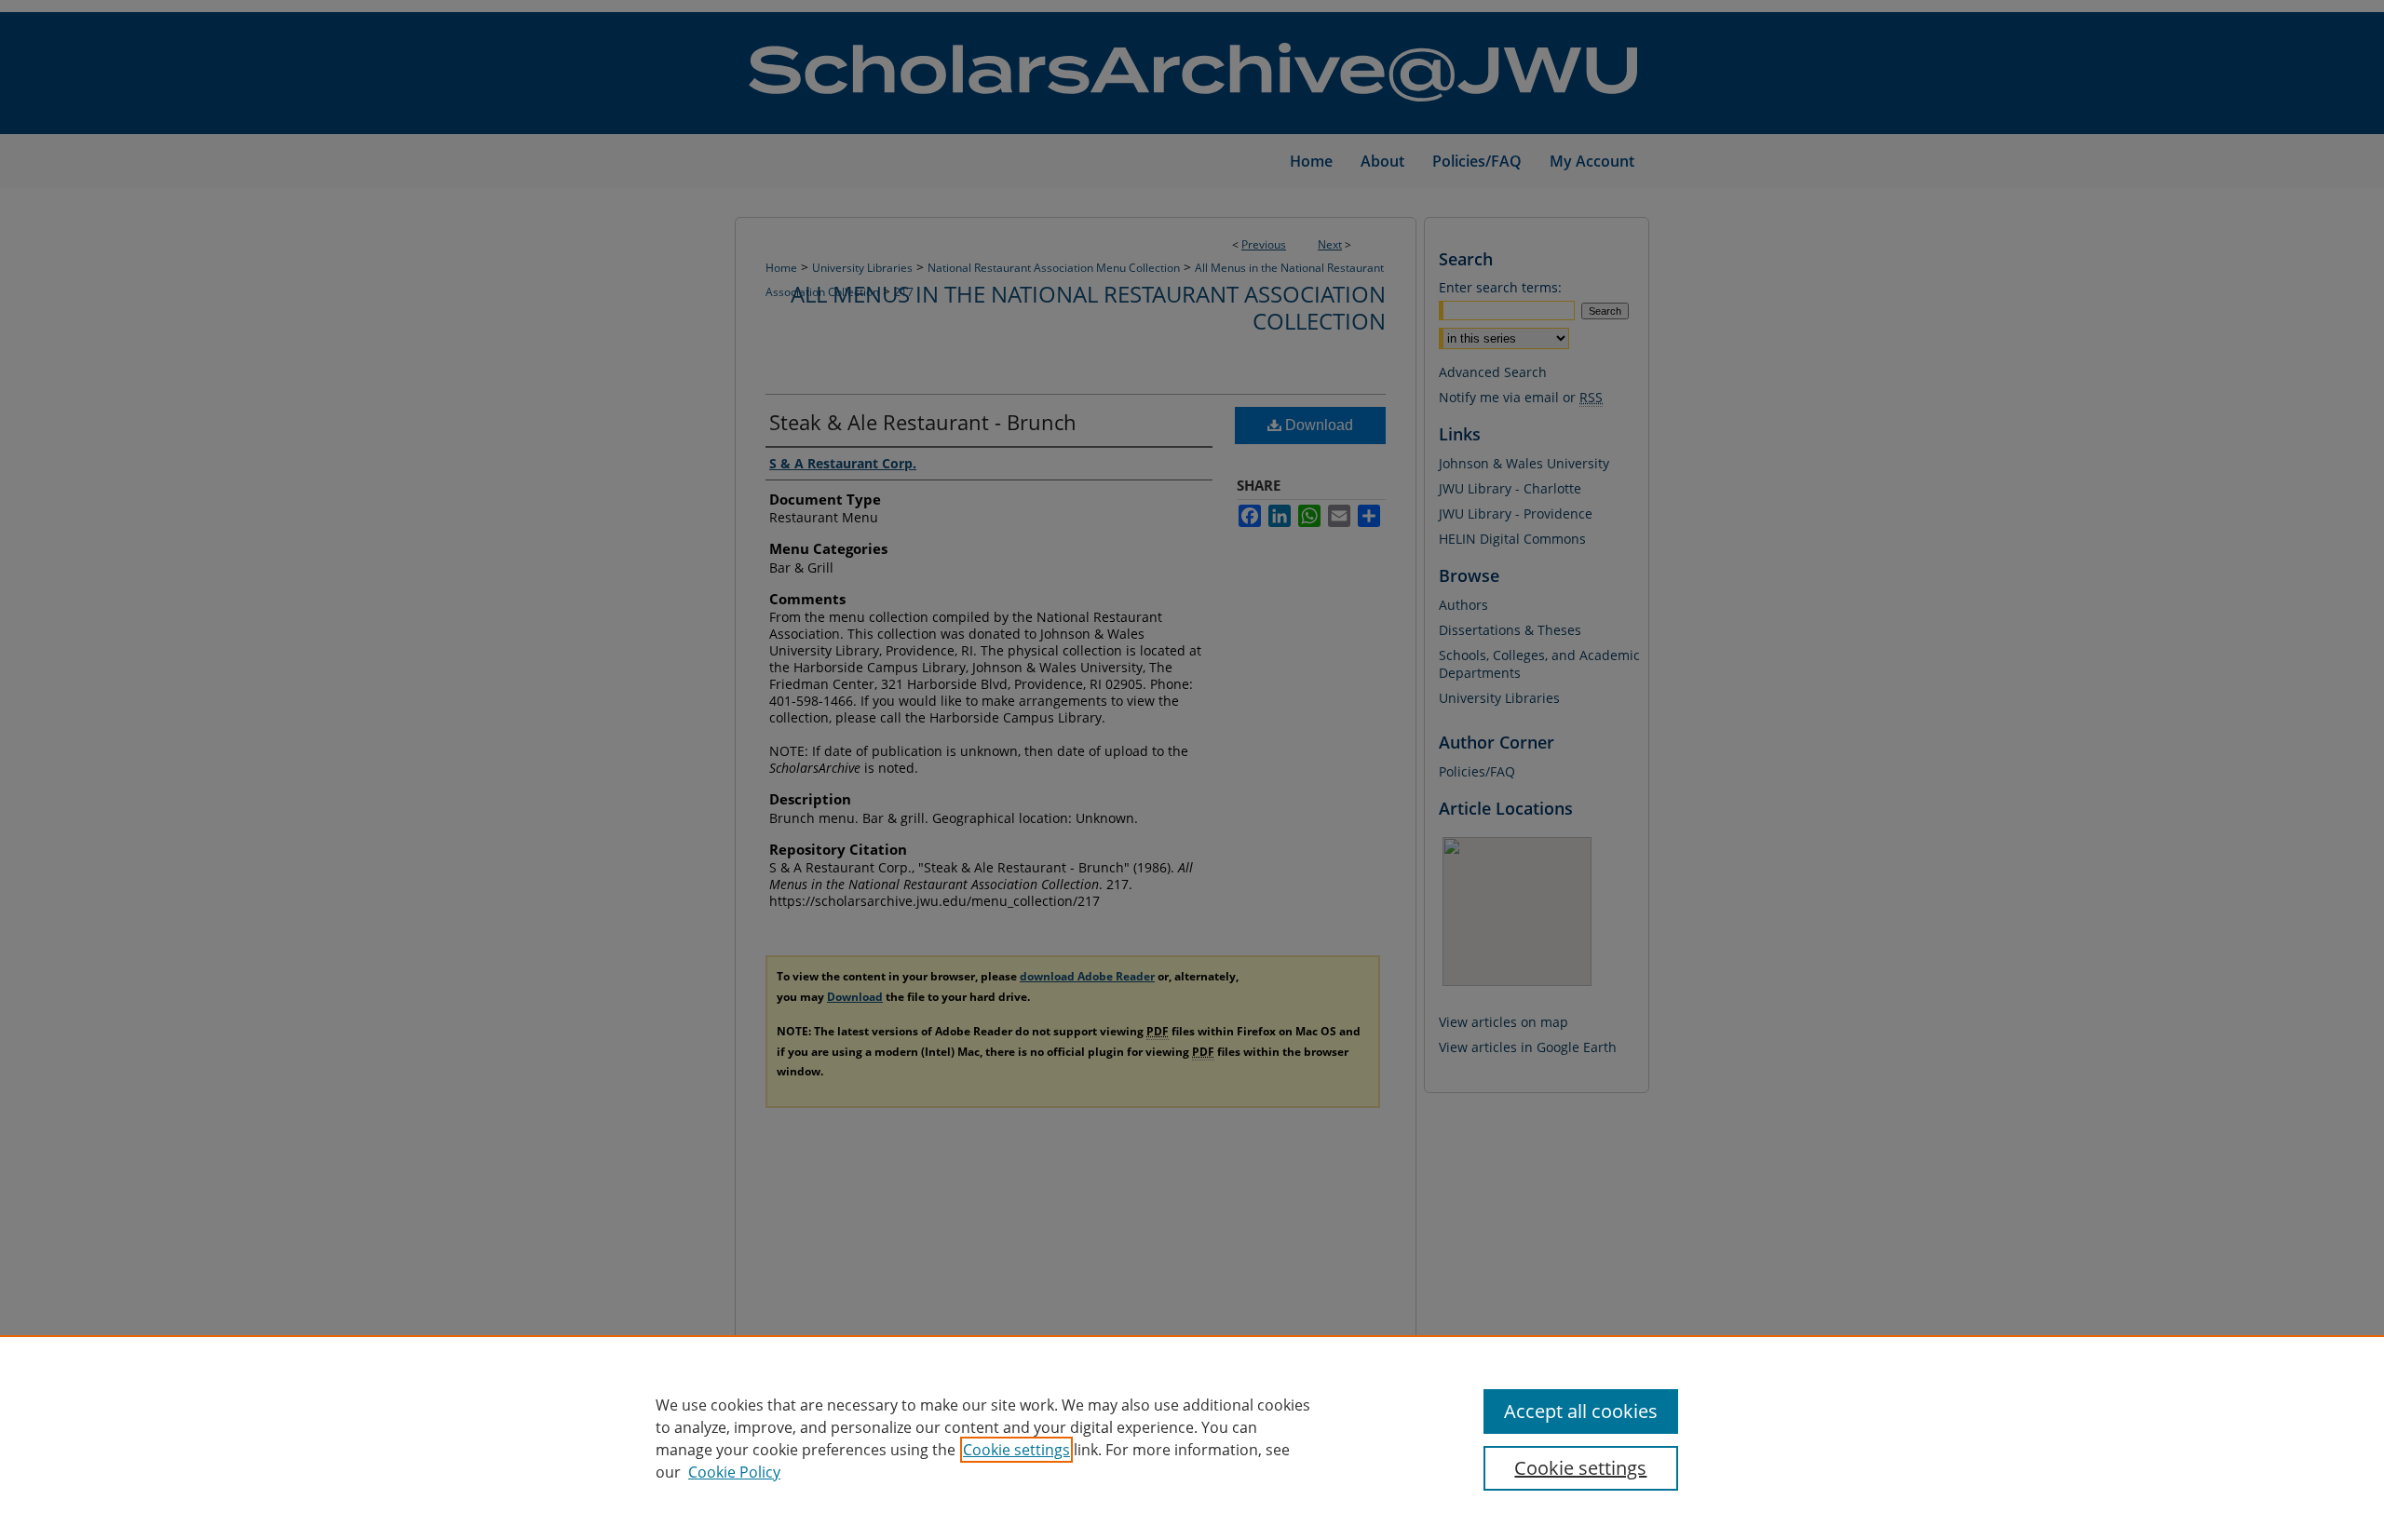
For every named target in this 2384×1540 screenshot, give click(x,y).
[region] (1192, 1438)
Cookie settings (1016, 1450)
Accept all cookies (1581, 1411)
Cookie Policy (734, 1472)
